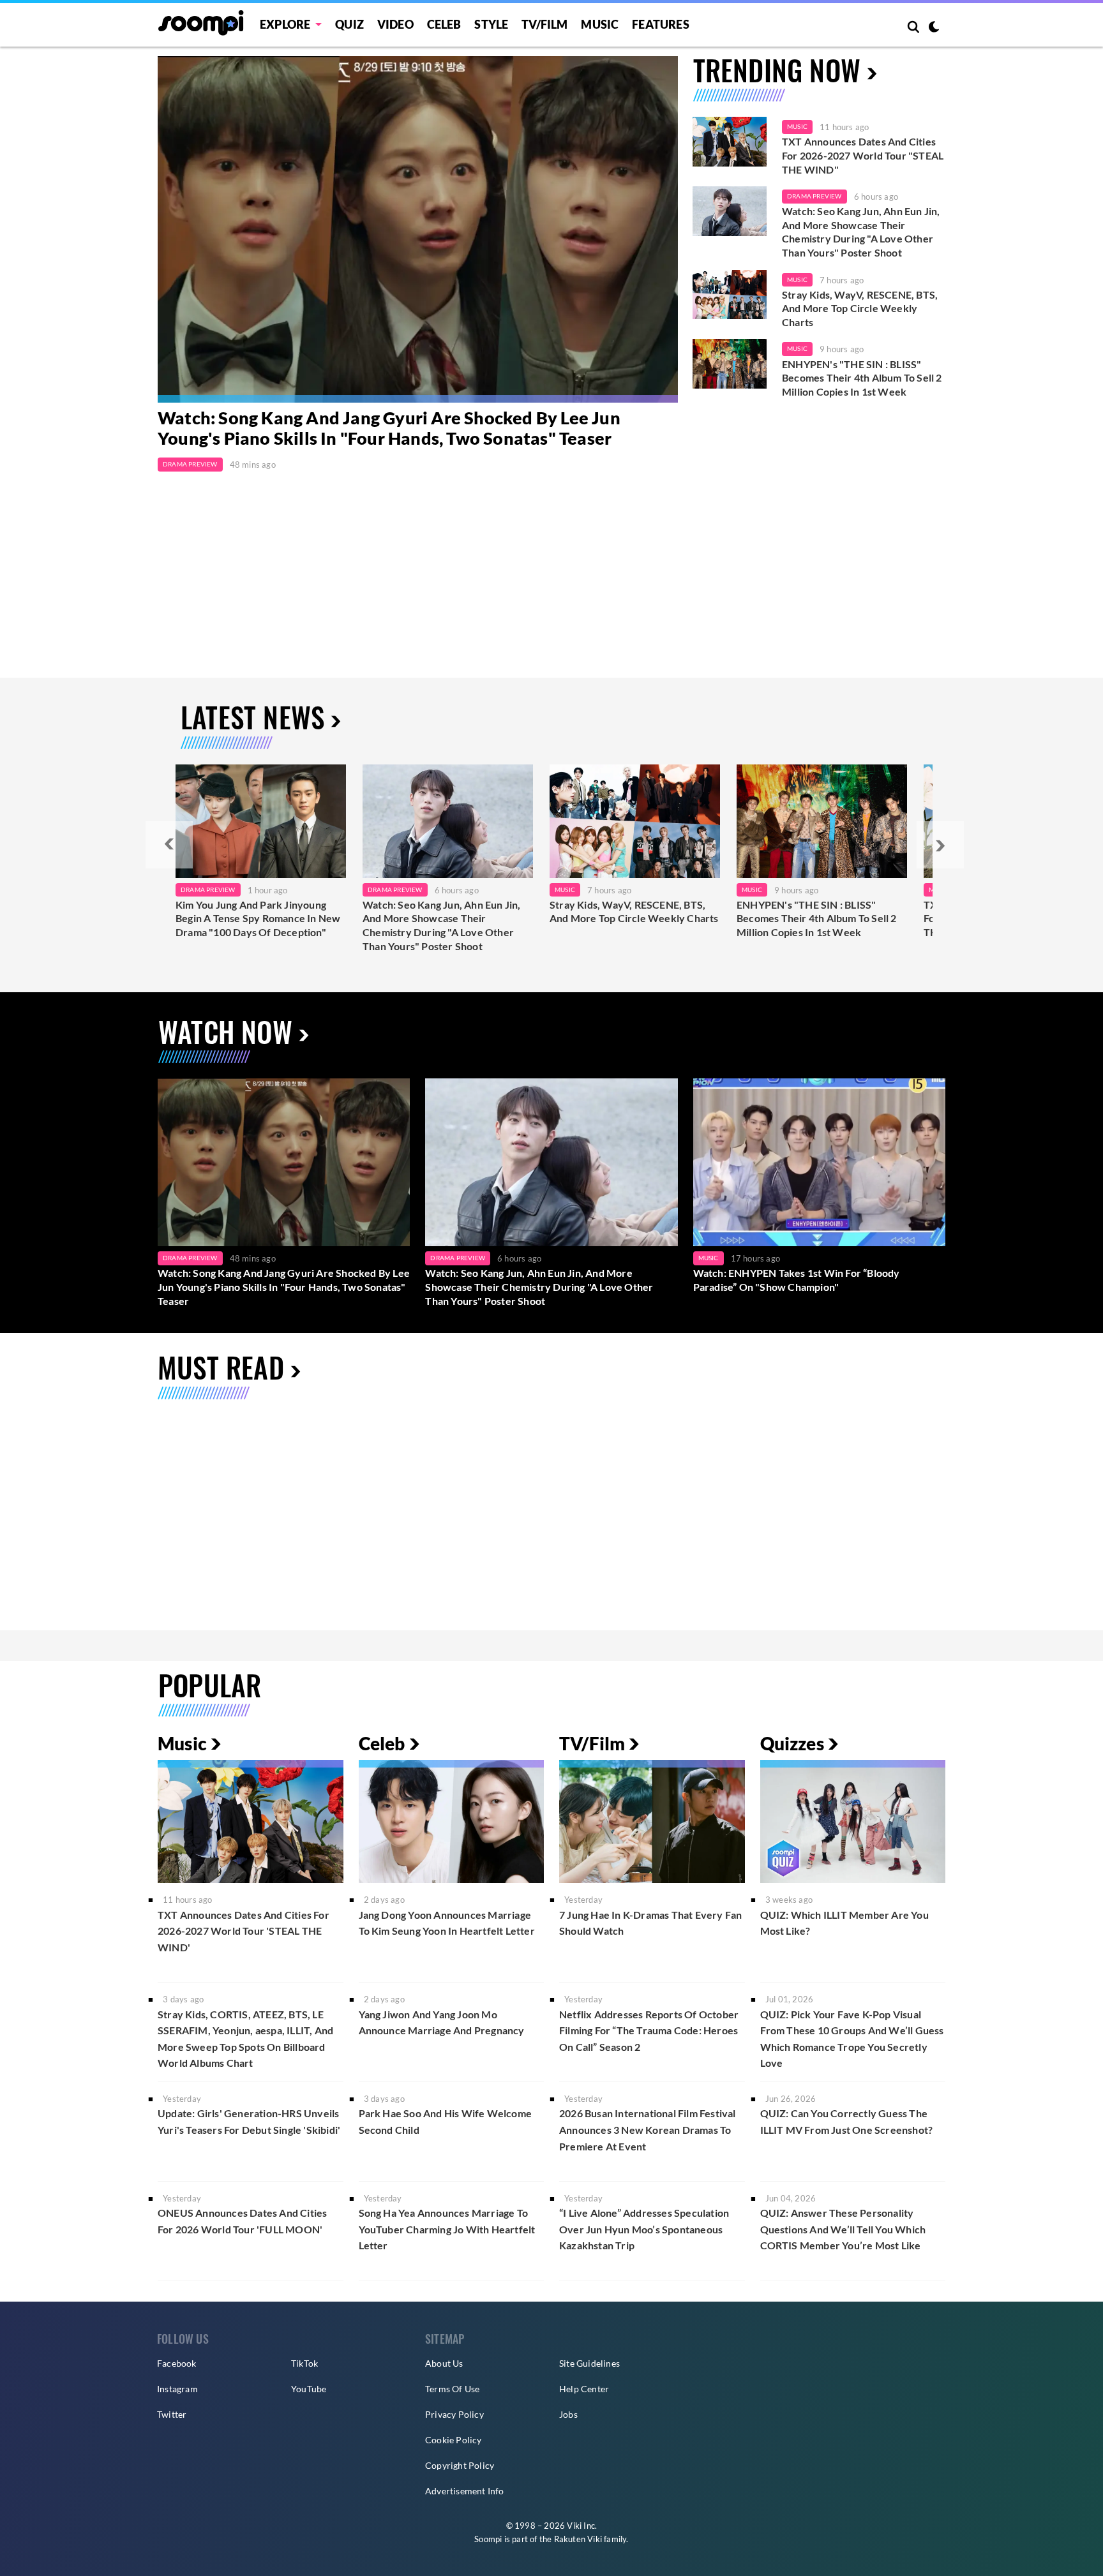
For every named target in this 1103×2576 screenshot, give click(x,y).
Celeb (444, 24)
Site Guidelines (589, 2363)
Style (491, 24)
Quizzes (792, 1743)
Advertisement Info (465, 2491)
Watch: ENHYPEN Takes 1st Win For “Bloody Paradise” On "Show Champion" (797, 1280)
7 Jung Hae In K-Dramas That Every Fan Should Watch (650, 1923)
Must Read (221, 1367)
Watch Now (225, 1031)
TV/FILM (544, 24)
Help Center (584, 2389)
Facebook (177, 2363)
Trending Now (777, 70)
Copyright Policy (460, 2465)
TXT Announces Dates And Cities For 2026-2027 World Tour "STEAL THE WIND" (863, 155)
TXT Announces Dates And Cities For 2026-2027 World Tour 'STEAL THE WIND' (244, 1931)
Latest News (252, 717)
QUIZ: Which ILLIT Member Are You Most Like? (844, 1923)
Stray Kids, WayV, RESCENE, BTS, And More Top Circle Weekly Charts (860, 308)
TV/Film (592, 1743)
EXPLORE (285, 24)
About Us (444, 2363)
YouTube (309, 2389)
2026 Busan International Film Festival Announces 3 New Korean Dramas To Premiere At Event (648, 2129)
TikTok (304, 2363)
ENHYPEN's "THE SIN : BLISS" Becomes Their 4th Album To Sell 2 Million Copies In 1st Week (862, 378)
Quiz (349, 24)
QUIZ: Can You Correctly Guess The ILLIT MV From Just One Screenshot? (847, 2121)
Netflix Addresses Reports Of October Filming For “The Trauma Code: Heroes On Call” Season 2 (649, 2030)
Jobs (568, 2414)
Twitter (172, 2414)
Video (395, 24)
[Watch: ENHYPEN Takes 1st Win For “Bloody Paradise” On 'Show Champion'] (819, 1162)
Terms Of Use (452, 2389)
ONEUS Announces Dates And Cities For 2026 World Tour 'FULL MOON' (242, 2221)
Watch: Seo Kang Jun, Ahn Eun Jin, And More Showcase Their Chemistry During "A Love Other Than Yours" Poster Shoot (861, 232)
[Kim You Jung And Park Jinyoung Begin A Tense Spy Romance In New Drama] (261, 821)
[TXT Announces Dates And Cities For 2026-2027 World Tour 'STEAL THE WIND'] (730, 142)
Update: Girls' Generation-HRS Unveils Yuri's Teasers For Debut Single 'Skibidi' (249, 2121)
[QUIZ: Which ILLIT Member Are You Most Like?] (853, 1821)
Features (661, 24)
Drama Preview (190, 464)
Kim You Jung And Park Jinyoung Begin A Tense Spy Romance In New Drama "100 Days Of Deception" (258, 918)
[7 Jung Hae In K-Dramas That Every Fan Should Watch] (652, 1821)
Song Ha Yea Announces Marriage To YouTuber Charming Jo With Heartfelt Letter (447, 2229)
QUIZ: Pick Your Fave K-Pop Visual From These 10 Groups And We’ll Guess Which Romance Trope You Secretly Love (852, 2039)
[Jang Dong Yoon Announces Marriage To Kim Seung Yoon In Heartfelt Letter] (452, 1821)
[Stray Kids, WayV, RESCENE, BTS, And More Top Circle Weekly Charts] (730, 295)
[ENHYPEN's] (822, 821)
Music (600, 24)
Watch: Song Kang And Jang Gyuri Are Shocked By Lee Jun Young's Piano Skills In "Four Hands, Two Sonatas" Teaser (389, 428)
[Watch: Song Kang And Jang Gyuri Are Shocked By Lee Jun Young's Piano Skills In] (418, 229)
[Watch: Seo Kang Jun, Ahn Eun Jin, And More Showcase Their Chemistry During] (448, 821)
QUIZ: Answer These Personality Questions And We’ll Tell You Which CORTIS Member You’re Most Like (843, 2229)
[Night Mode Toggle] (934, 28)
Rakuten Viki (578, 2539)
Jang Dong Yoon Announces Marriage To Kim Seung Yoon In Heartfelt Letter (447, 1923)
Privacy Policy (454, 2414)
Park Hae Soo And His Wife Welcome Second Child (446, 2121)
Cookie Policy (454, 2440)
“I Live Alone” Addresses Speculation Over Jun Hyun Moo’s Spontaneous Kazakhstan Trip (644, 2229)
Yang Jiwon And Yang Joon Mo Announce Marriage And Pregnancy (442, 2022)
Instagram (177, 2389)
